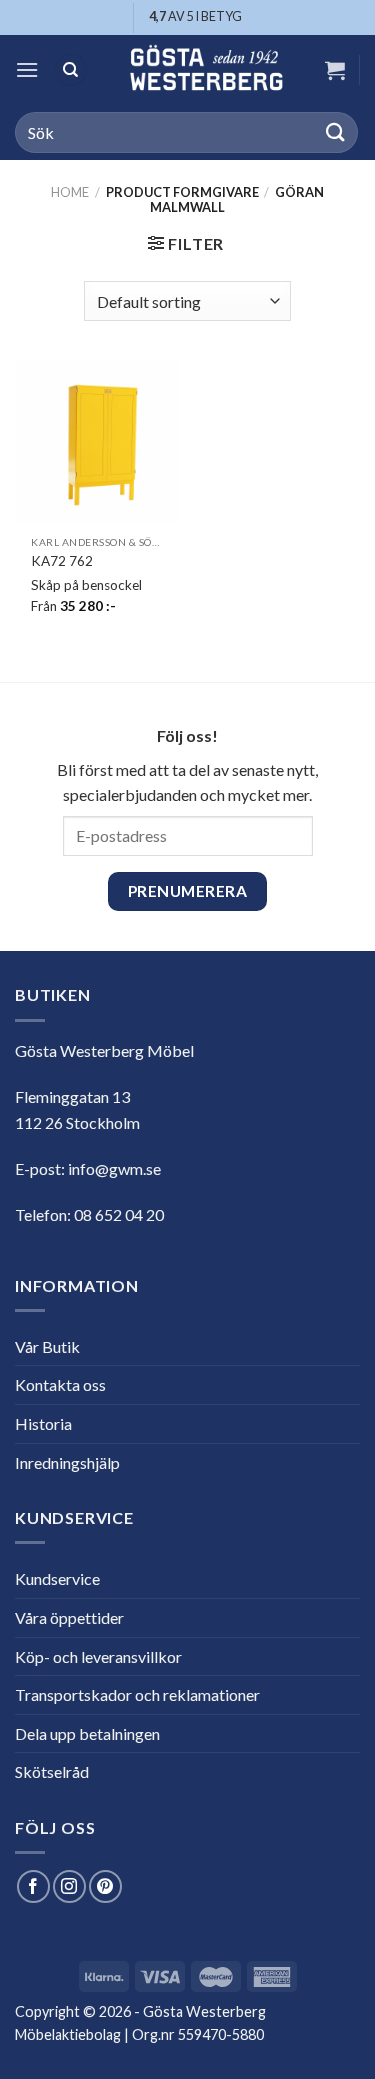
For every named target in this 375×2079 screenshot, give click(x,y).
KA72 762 (62, 561)
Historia (43, 1423)
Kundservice (57, 1578)
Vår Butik (47, 1346)
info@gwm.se (114, 1168)
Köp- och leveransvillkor (98, 1656)
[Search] (71, 70)
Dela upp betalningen (87, 1733)
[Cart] (335, 70)
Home (70, 192)
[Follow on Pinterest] (105, 1886)
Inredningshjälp (67, 1462)
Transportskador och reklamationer (137, 1694)
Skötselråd (52, 1771)
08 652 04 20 (119, 1214)
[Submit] (336, 132)
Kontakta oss (60, 1384)
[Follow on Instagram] (69, 1886)
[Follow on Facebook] (33, 1886)
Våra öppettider (69, 1617)
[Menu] (27, 69)
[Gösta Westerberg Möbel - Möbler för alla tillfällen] (206, 70)
